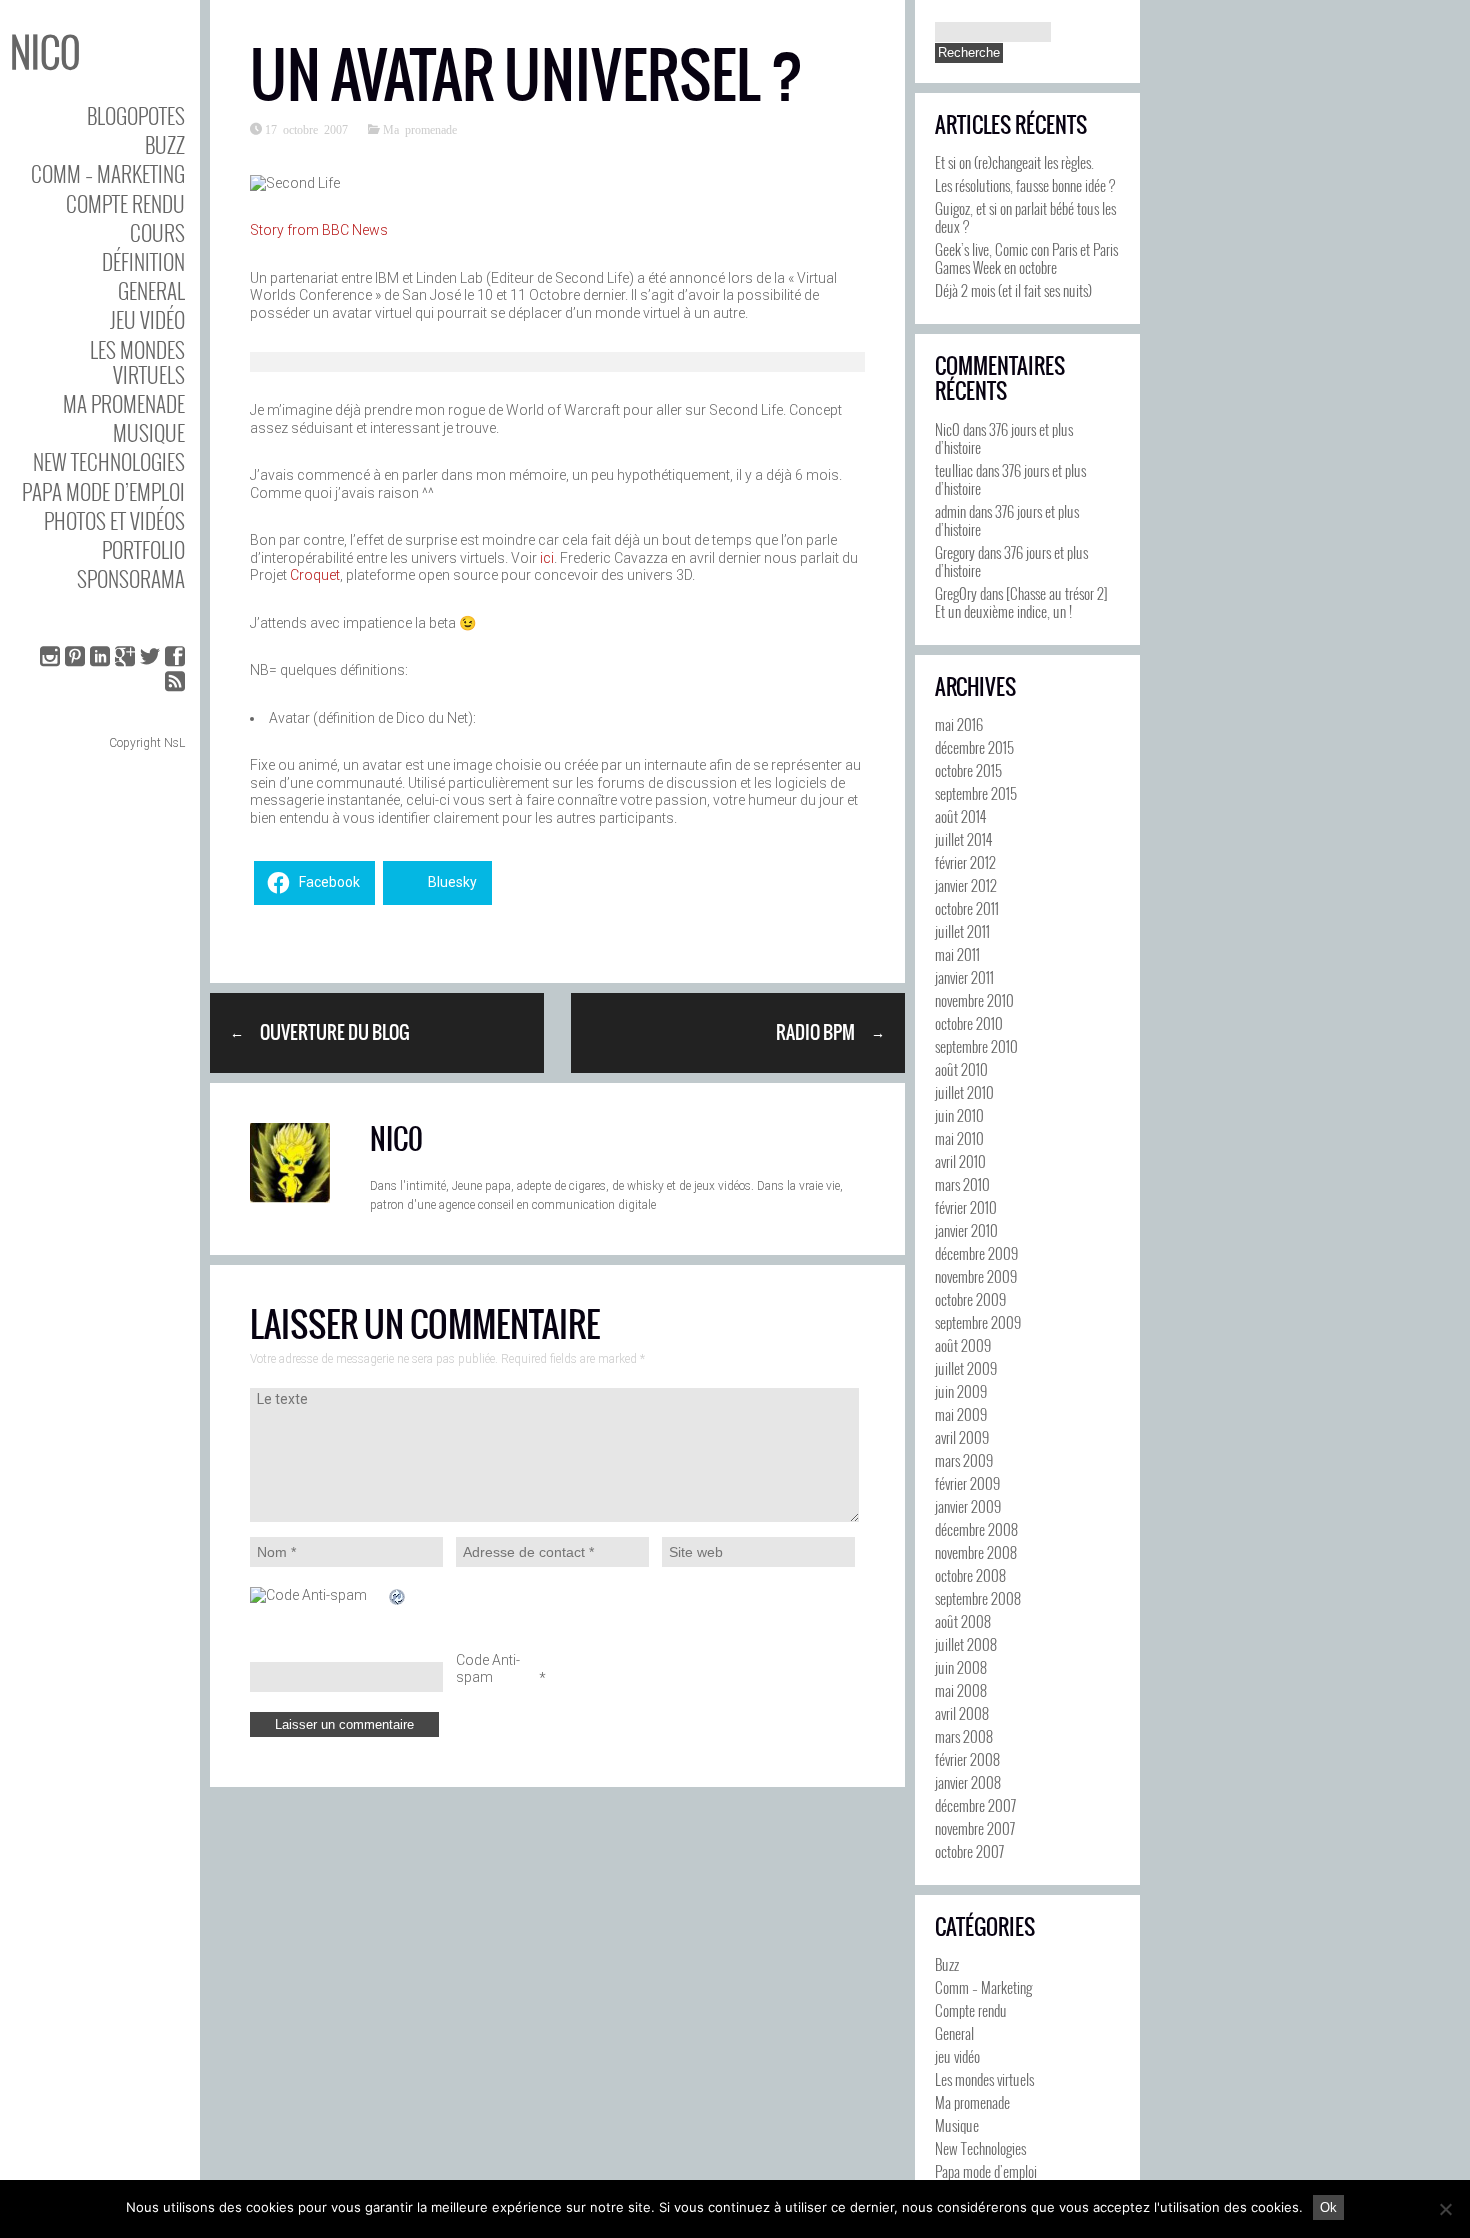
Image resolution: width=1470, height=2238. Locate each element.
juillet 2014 (963, 839)
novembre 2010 (974, 1000)
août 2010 (961, 1069)
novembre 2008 (976, 1552)
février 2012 (965, 862)
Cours (157, 232)
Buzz (165, 144)
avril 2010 (960, 1161)
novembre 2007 (975, 1828)
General (151, 290)
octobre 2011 (967, 908)
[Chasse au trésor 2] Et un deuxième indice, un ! (1021, 602)
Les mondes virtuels (137, 362)
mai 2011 (957, 954)
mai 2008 (961, 1690)
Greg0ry (956, 593)
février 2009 (967, 1483)
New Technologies (109, 461)
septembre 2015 (976, 793)
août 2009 (963, 1345)
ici (547, 558)
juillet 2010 (964, 1092)
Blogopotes (136, 115)
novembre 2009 (976, 1276)
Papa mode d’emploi (103, 491)
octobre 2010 (969, 1023)
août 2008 (963, 1621)
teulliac (954, 470)
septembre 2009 (978, 1322)
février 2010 (966, 1207)
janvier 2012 (966, 885)
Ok (1328, 2207)
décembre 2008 (976, 1529)
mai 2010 (959, 1138)
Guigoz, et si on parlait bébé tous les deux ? (1025, 217)
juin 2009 (961, 1391)
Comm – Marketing (108, 173)
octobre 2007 (969, 1851)
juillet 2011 (962, 931)
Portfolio (143, 549)
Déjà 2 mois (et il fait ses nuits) (1013, 290)
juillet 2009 (966, 1368)
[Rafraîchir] (398, 1597)
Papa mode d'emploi (986, 2171)
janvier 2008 (968, 1782)
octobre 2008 (970, 1575)
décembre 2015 (974, 747)
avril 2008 (962, 1713)
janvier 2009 (968, 1506)
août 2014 (960, 816)
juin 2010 (959, 1115)
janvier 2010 (966, 1230)
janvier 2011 (964, 977)
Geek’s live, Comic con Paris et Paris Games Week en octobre (1026, 258)
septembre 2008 (978, 1598)
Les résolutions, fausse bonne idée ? (1025, 185)
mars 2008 (964, 1736)
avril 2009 (962, 1437)
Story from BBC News (319, 230)
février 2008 (967, 1759)
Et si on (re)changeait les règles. (1014, 162)
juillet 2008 (966, 1644)
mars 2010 (962, 1184)
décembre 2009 (976, 1253)
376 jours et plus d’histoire (1004, 438)
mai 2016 (959, 724)
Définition (143, 261)
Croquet (315, 575)
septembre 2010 (976, 1046)
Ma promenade (124, 403)
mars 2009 (964, 1460)
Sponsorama (131, 578)
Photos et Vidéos (114, 520)
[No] (1445, 2209)
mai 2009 (961, 1414)
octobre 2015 (968, 770)
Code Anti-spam (488, 1669)
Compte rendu (125, 203)
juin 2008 (961, 1667)
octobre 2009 (970, 1299)
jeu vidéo (147, 319)
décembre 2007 (975, 1805)
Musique (149, 432)
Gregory (955, 552)
